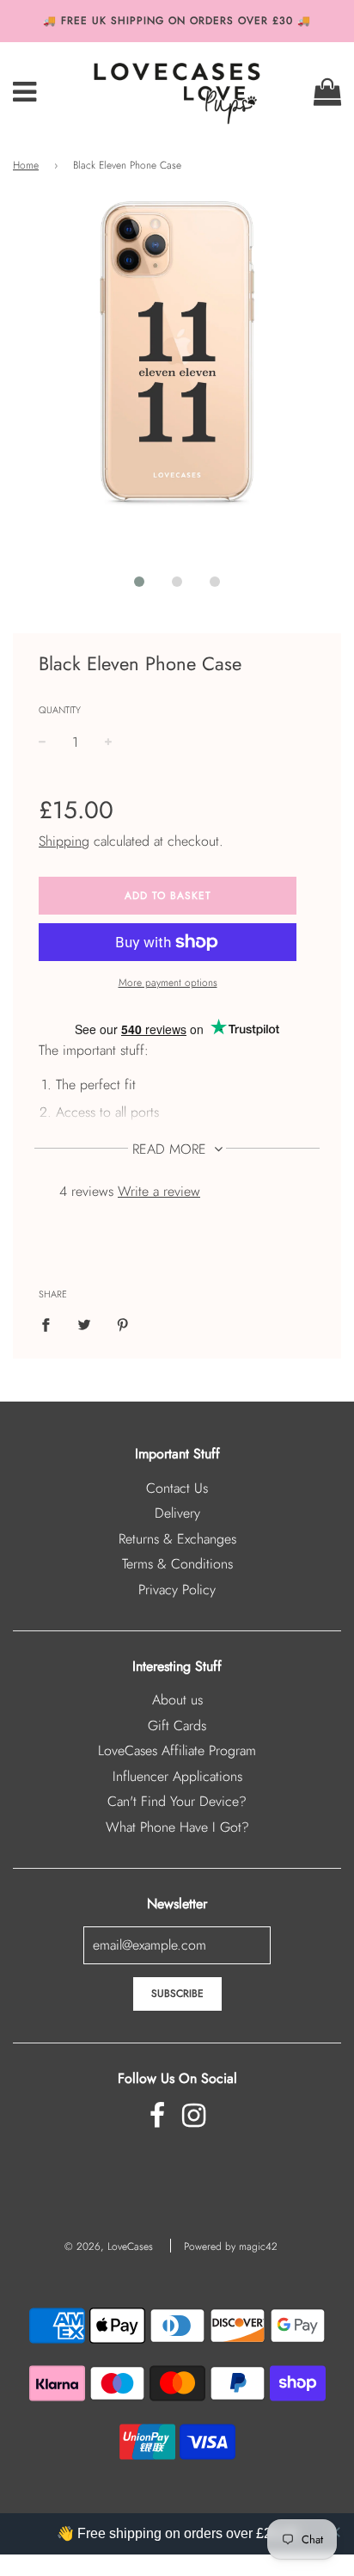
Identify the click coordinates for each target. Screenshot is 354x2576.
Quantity (60, 710)
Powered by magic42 (231, 2246)
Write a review (159, 1191)
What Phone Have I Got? (177, 1827)
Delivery (177, 1513)
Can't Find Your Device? (177, 1801)
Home (26, 165)
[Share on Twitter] (84, 1324)
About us (177, 1700)
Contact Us (177, 1488)
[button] (139, 582)
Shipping (64, 841)
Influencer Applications (177, 1776)
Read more (171, 1149)
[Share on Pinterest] (123, 1324)
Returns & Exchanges (177, 1539)
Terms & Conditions (177, 1564)
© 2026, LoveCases (109, 2246)
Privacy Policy (177, 1590)
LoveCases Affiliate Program (177, 1750)
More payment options (168, 983)
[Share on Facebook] (51, 1324)
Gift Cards (177, 1726)
